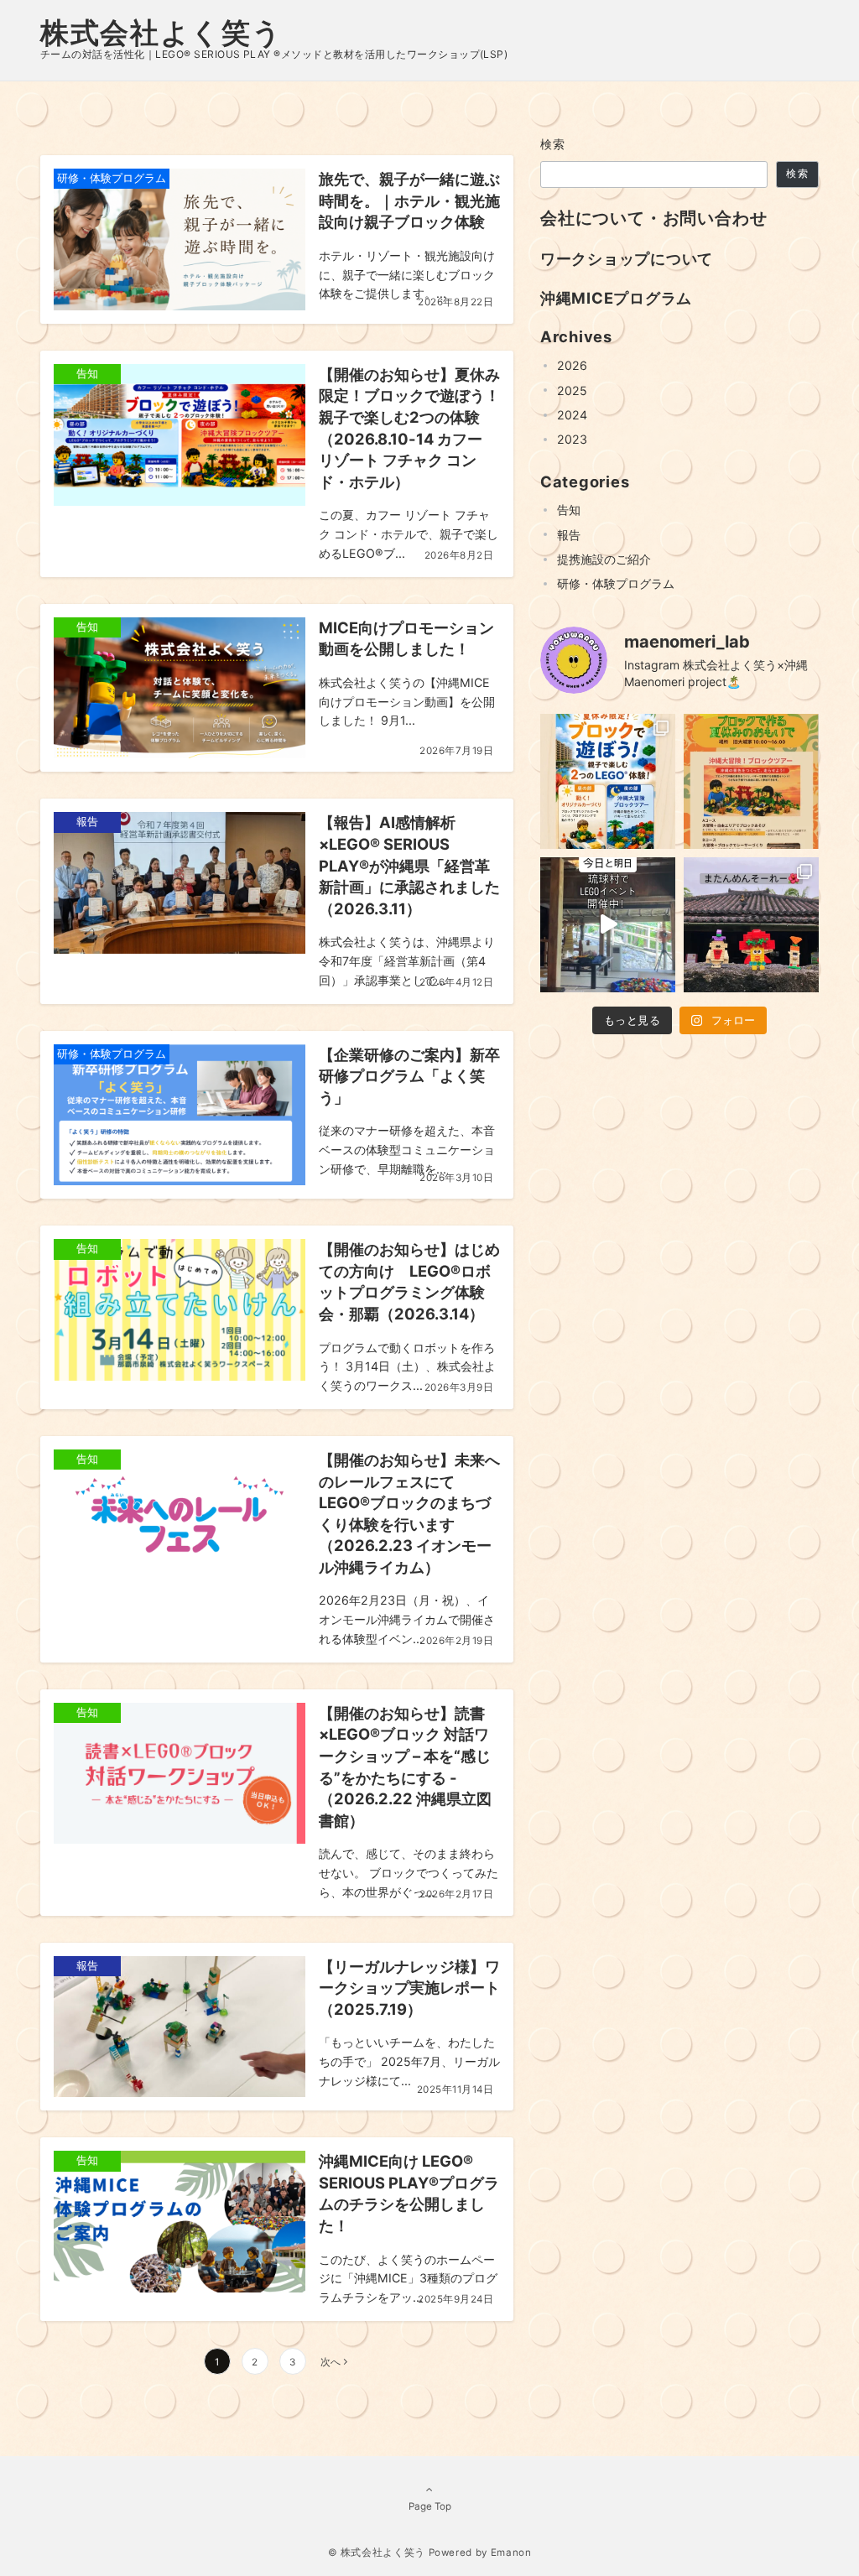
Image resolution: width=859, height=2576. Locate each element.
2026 (572, 365)
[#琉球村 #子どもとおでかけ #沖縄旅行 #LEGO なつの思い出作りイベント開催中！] (608, 925)
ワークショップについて (627, 258)
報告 (569, 535)
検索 (553, 144)
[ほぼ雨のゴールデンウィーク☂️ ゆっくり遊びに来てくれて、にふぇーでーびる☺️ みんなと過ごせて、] (751, 925)
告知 (569, 510)
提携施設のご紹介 (604, 559)
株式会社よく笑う (161, 32)
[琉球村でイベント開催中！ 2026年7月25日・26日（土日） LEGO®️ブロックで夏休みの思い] (751, 781)
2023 (572, 439)
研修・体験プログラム (616, 583)
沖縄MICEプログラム (616, 298)
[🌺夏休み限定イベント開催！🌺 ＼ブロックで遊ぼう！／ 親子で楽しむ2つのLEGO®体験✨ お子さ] (608, 781)
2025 (572, 390)
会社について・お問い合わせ (653, 218)
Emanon (511, 2553)
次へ (331, 2362)
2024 (572, 415)
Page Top (430, 2506)
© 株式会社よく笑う (377, 2553)
